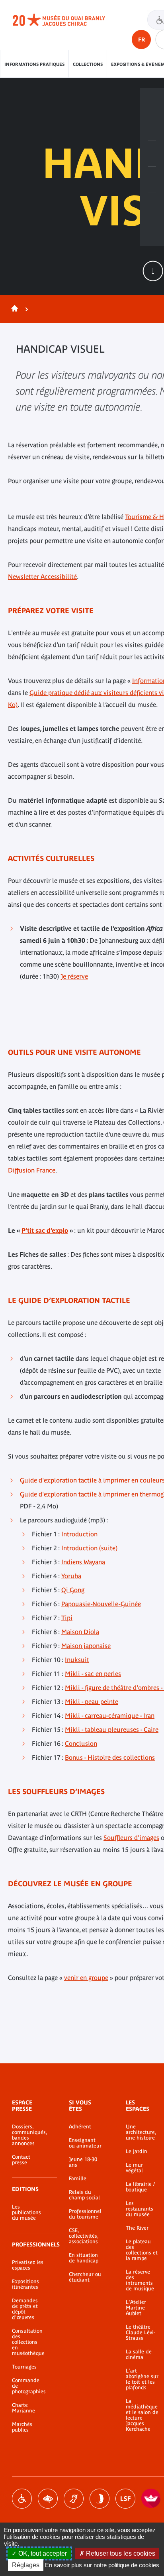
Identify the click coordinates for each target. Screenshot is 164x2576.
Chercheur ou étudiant (85, 2277)
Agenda (152, 154)
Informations (152, 127)
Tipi (67, 1618)
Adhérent (80, 2127)
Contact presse (21, 2160)
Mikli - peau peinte (92, 1702)
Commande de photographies (28, 2386)
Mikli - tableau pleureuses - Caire (112, 1729)
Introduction (79, 1534)
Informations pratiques (34, 64)
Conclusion (81, 1743)
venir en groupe (86, 1978)
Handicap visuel (48, 2499)
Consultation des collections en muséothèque (28, 2342)
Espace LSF (125, 2499)
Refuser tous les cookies (120, 2553)
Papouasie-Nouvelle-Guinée (101, 1604)
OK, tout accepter (42, 2553)
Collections (88, 64)
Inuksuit (77, 1660)
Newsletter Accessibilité (42, 576)
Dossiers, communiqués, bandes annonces (28, 2135)
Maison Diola (80, 1632)
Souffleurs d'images (131, 1838)
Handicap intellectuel (100, 2499)
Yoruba (71, 1576)
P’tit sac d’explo (45, 1230)
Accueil (13, 309)
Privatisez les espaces (28, 2265)
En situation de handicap (84, 2258)
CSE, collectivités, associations (84, 2236)
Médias (152, 180)
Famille (78, 2179)
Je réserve (74, 976)
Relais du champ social (84, 2195)
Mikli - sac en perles (93, 1674)
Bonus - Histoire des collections (110, 1757)
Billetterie (152, 101)
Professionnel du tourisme (85, 2214)
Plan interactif (152, 206)
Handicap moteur (22, 2499)
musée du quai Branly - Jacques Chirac (68, 20)
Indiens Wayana (83, 1562)
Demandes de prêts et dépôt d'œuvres (25, 2309)
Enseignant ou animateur (85, 2143)
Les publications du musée (26, 2213)
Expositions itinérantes (25, 2284)
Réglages (26, 2565)
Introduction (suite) (89, 1548)
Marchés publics (22, 2427)
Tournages (24, 2367)
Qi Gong (73, 1590)
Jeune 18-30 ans (83, 2162)
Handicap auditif (74, 2499)
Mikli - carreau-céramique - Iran (110, 1715)
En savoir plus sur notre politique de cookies (102, 2565)
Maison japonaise (86, 1646)
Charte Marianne (23, 2408)
